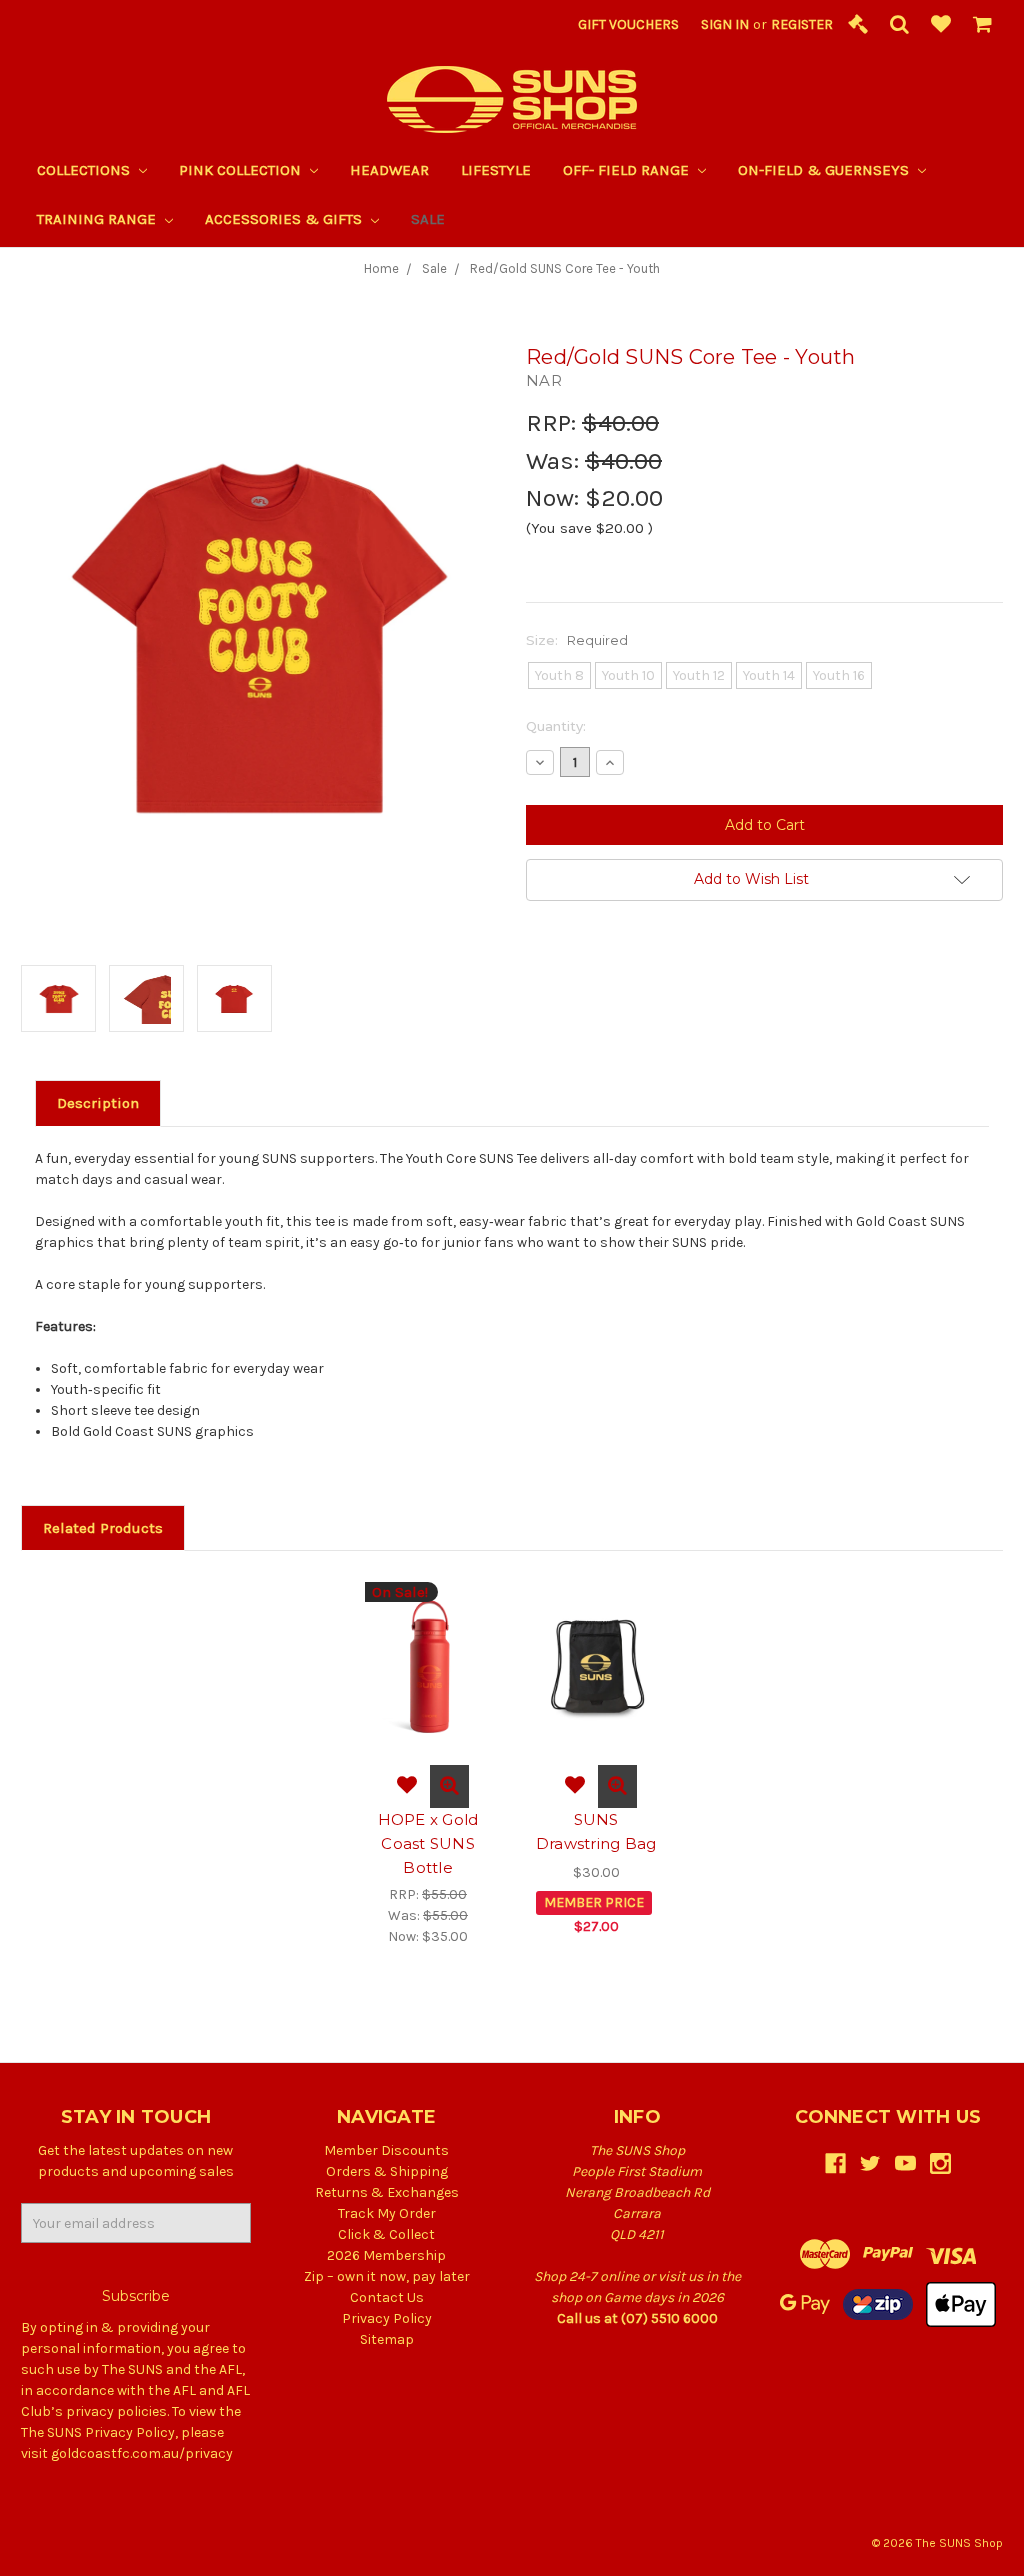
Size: (577, 640)
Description (98, 1103)
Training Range (98, 219)
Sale (428, 219)
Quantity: (556, 726)
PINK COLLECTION (242, 170)
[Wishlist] (941, 25)
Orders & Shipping (387, 2171)
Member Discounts (386, 2150)
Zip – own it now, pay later (387, 2276)
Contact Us (387, 2297)
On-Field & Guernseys (825, 170)
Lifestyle (496, 170)
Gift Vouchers (628, 24)
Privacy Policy (387, 2318)
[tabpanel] (428, 1764)
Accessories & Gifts (285, 219)
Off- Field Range (628, 170)
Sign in (725, 24)
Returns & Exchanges (387, 2192)
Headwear (389, 170)
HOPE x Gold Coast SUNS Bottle (428, 1843)
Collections (85, 170)
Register (802, 24)
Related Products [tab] (103, 1528)
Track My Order (387, 2213)
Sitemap (387, 2339)
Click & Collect (386, 2234)
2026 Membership (386, 2255)
